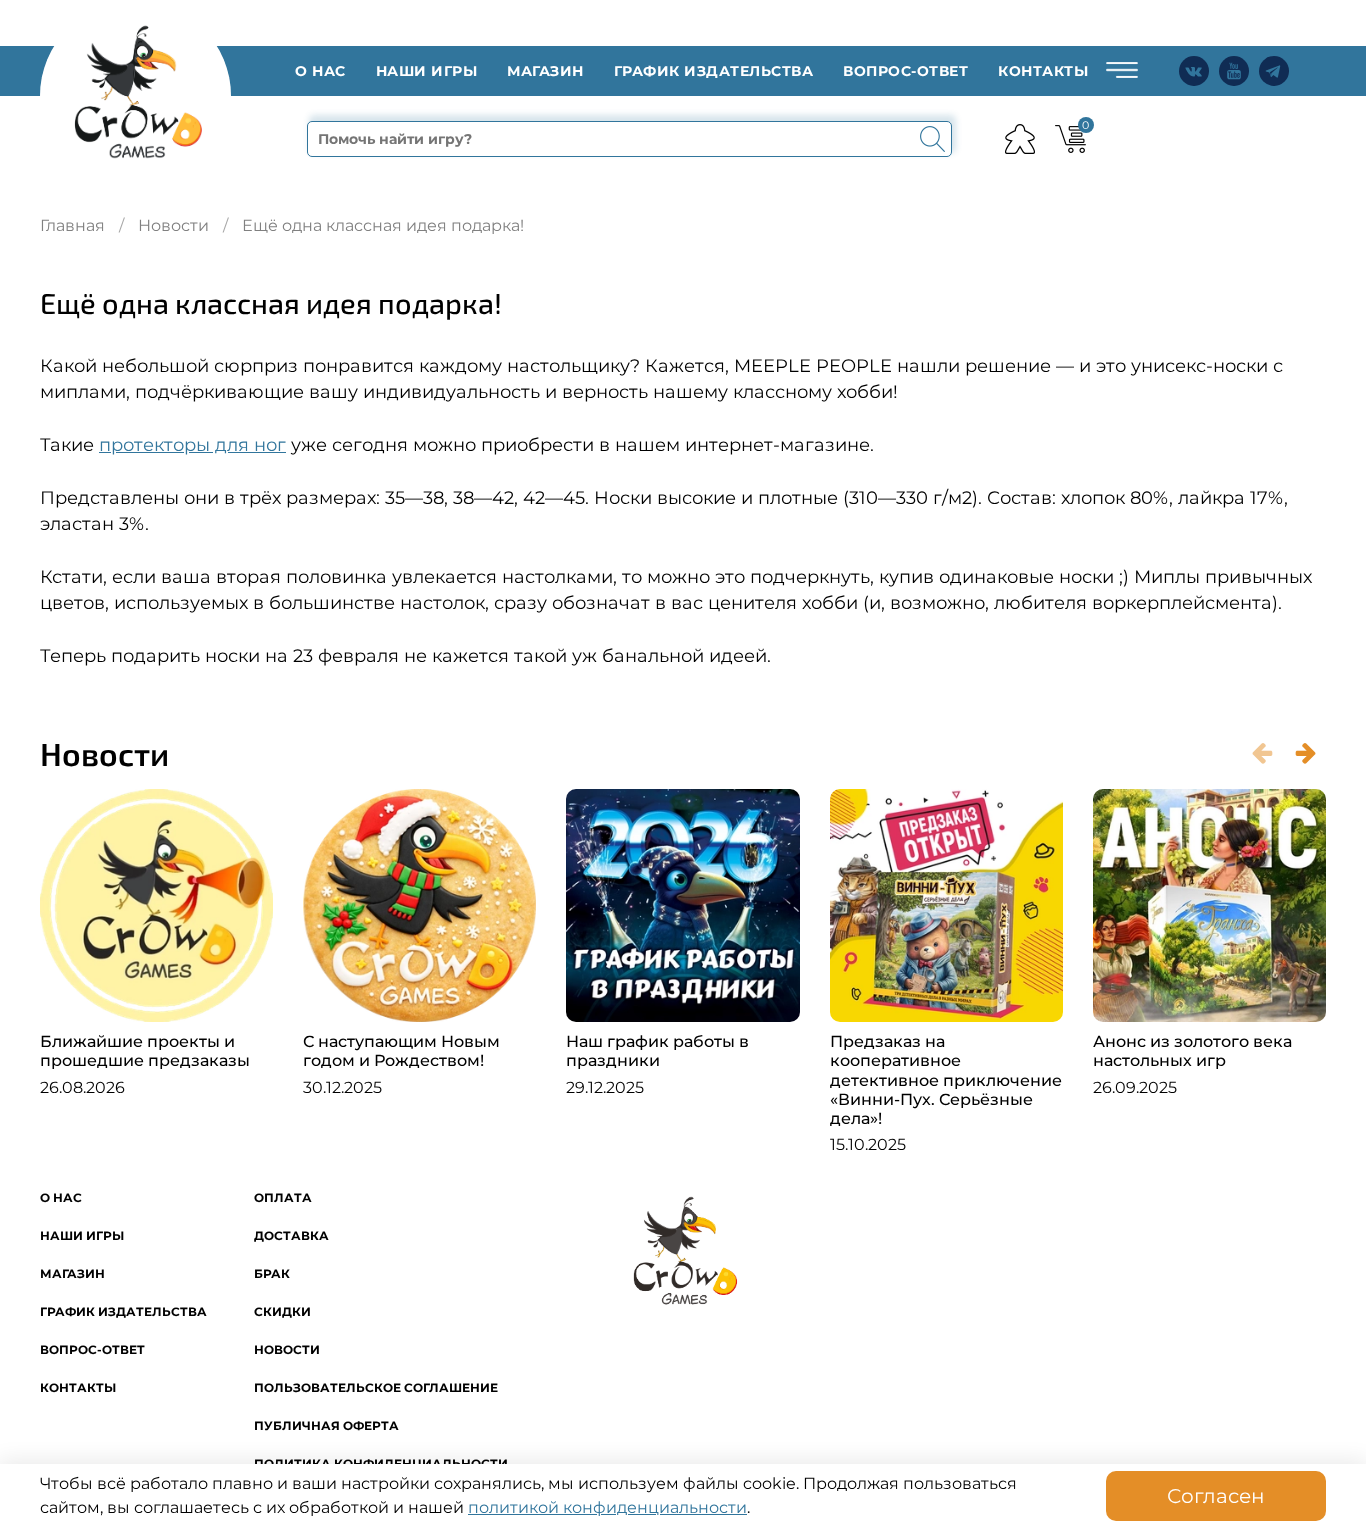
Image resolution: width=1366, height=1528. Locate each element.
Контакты (1043, 71)
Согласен (1216, 1496)
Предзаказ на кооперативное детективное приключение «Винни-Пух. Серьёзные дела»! (946, 1080)
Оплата (283, 1197)
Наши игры (427, 71)
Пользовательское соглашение (376, 1387)
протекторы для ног (192, 444)
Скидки (282, 1311)
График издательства (714, 71)
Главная (72, 225)
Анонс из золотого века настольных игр (1192, 1051)
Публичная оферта (326, 1425)
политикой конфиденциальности (607, 1507)
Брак (272, 1273)
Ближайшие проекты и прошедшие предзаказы (145, 1051)
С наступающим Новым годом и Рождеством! (401, 1051)
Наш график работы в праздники (657, 1051)
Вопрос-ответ (905, 71)
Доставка (291, 1235)
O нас (320, 71)
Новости (173, 225)
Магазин (545, 71)
